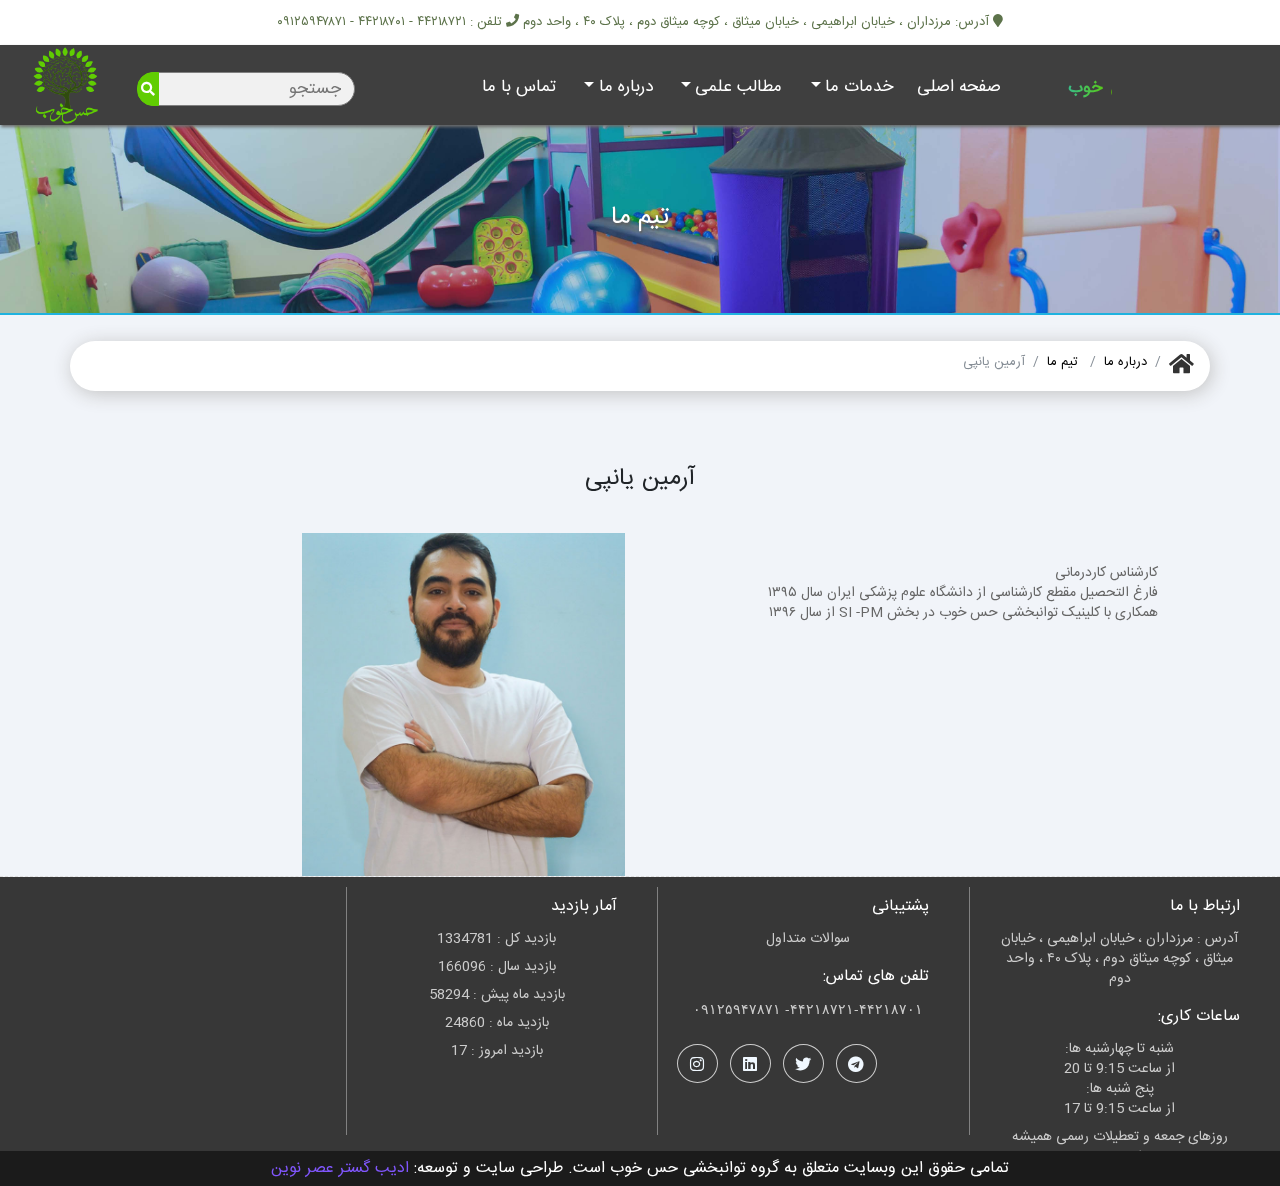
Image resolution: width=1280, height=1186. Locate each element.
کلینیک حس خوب (1135, 88)
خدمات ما (859, 87)
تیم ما (1062, 362)
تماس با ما (519, 87)
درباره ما (626, 87)
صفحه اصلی (959, 87)
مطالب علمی (738, 87)
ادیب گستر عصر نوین (340, 1168)
